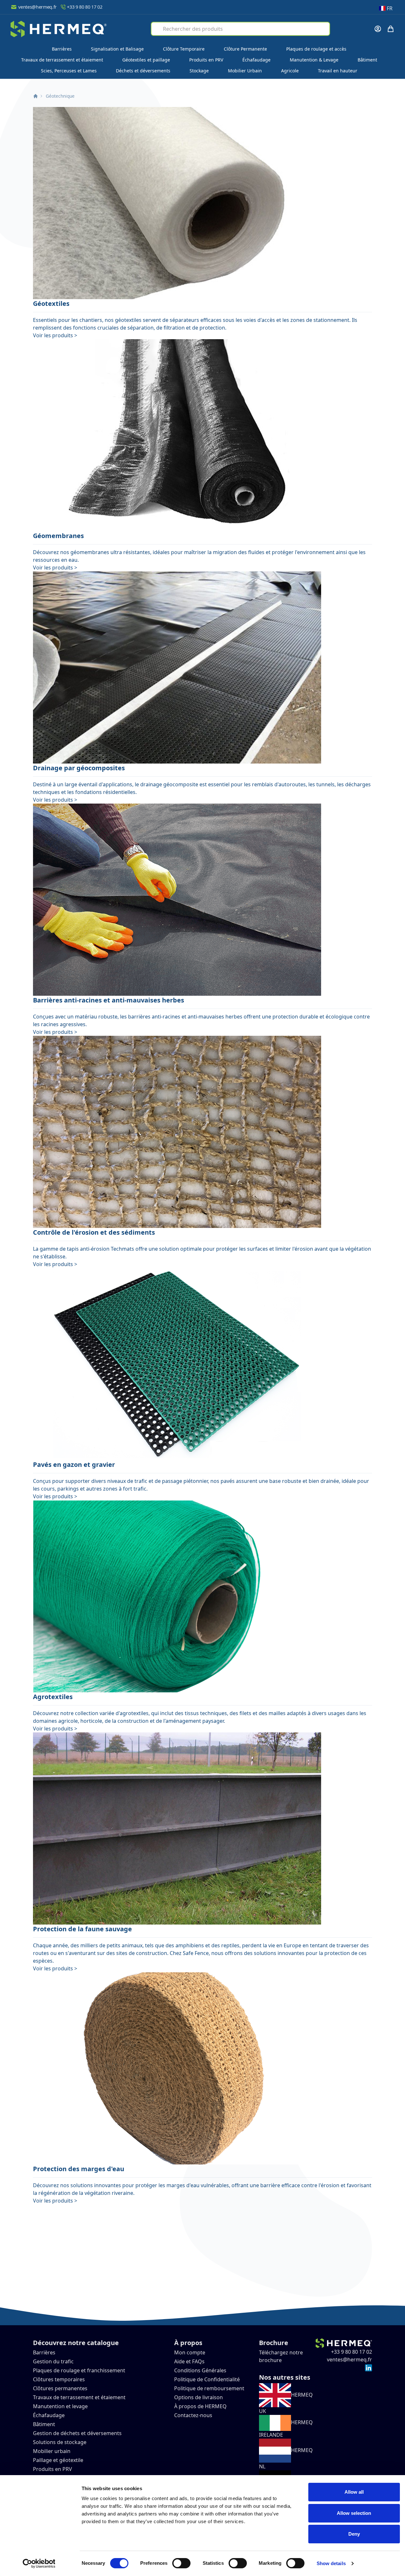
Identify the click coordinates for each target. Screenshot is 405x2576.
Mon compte (190, 2352)
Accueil (36, 96)
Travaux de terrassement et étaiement (62, 60)
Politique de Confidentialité (207, 2379)
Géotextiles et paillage (146, 60)
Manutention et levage (60, 2406)
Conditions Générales (200, 2370)
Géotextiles (51, 303)
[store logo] (59, 29)
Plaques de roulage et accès (316, 49)
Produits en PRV (206, 60)
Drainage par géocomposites (79, 768)
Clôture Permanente (245, 49)
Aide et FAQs (190, 2361)
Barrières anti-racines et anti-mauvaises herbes (109, 1000)
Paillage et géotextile (58, 2460)
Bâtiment (367, 60)
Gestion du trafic (53, 2361)
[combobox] (240, 29)
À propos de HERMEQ (200, 2406)
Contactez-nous (193, 2415)
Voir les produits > (55, 335)
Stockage (199, 71)
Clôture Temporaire (184, 49)
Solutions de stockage (60, 2442)
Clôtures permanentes (60, 2388)
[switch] (181, 2563)
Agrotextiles (53, 1697)
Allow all (354, 2492)
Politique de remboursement (209, 2388)
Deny (354, 2534)
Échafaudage (256, 60)
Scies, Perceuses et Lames (69, 71)
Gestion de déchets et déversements (78, 2433)
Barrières (62, 49)
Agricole (290, 71)
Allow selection (354, 2513)
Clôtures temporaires (59, 2379)
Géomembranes (58, 536)
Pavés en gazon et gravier (74, 1464)
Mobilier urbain (52, 2451)
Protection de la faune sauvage (82, 1929)
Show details (331, 2563)
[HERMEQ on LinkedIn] (369, 2367)
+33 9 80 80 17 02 (85, 7)
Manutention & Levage (314, 60)
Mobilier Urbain (245, 71)
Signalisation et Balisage (117, 49)
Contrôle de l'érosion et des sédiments (94, 1232)
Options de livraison (198, 2397)
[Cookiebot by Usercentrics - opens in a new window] (39, 2564)
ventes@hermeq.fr (37, 7)
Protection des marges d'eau (79, 2169)
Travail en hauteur (338, 71)
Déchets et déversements (143, 71)
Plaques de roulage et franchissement (79, 2370)
